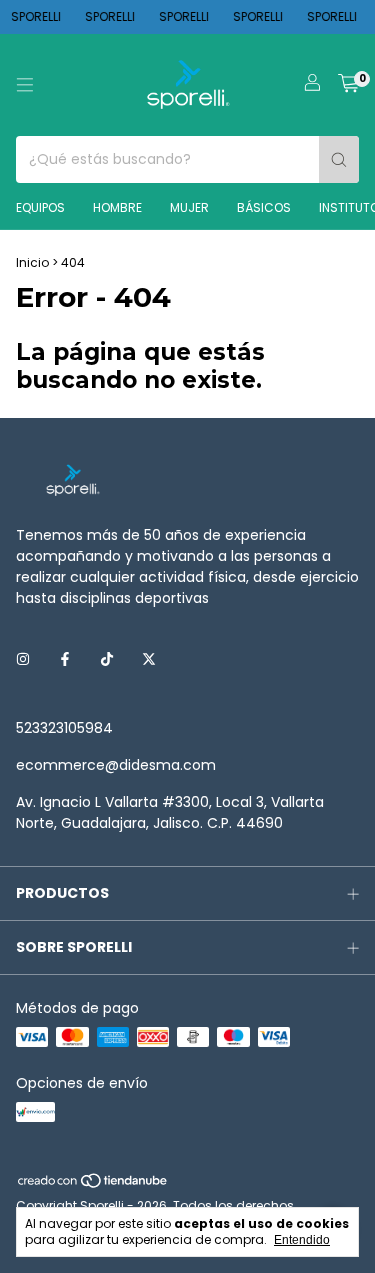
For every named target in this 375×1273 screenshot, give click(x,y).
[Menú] (25, 85)
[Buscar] (339, 159)
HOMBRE (117, 207)
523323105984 (64, 728)
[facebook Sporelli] (65, 659)
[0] (348, 85)
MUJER (189, 207)
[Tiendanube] (93, 1185)
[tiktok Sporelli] (107, 659)
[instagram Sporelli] (23, 659)
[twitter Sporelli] (149, 659)
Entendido (302, 1240)
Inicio (32, 262)
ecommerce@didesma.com (116, 765)
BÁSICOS (264, 207)
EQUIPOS (40, 207)
